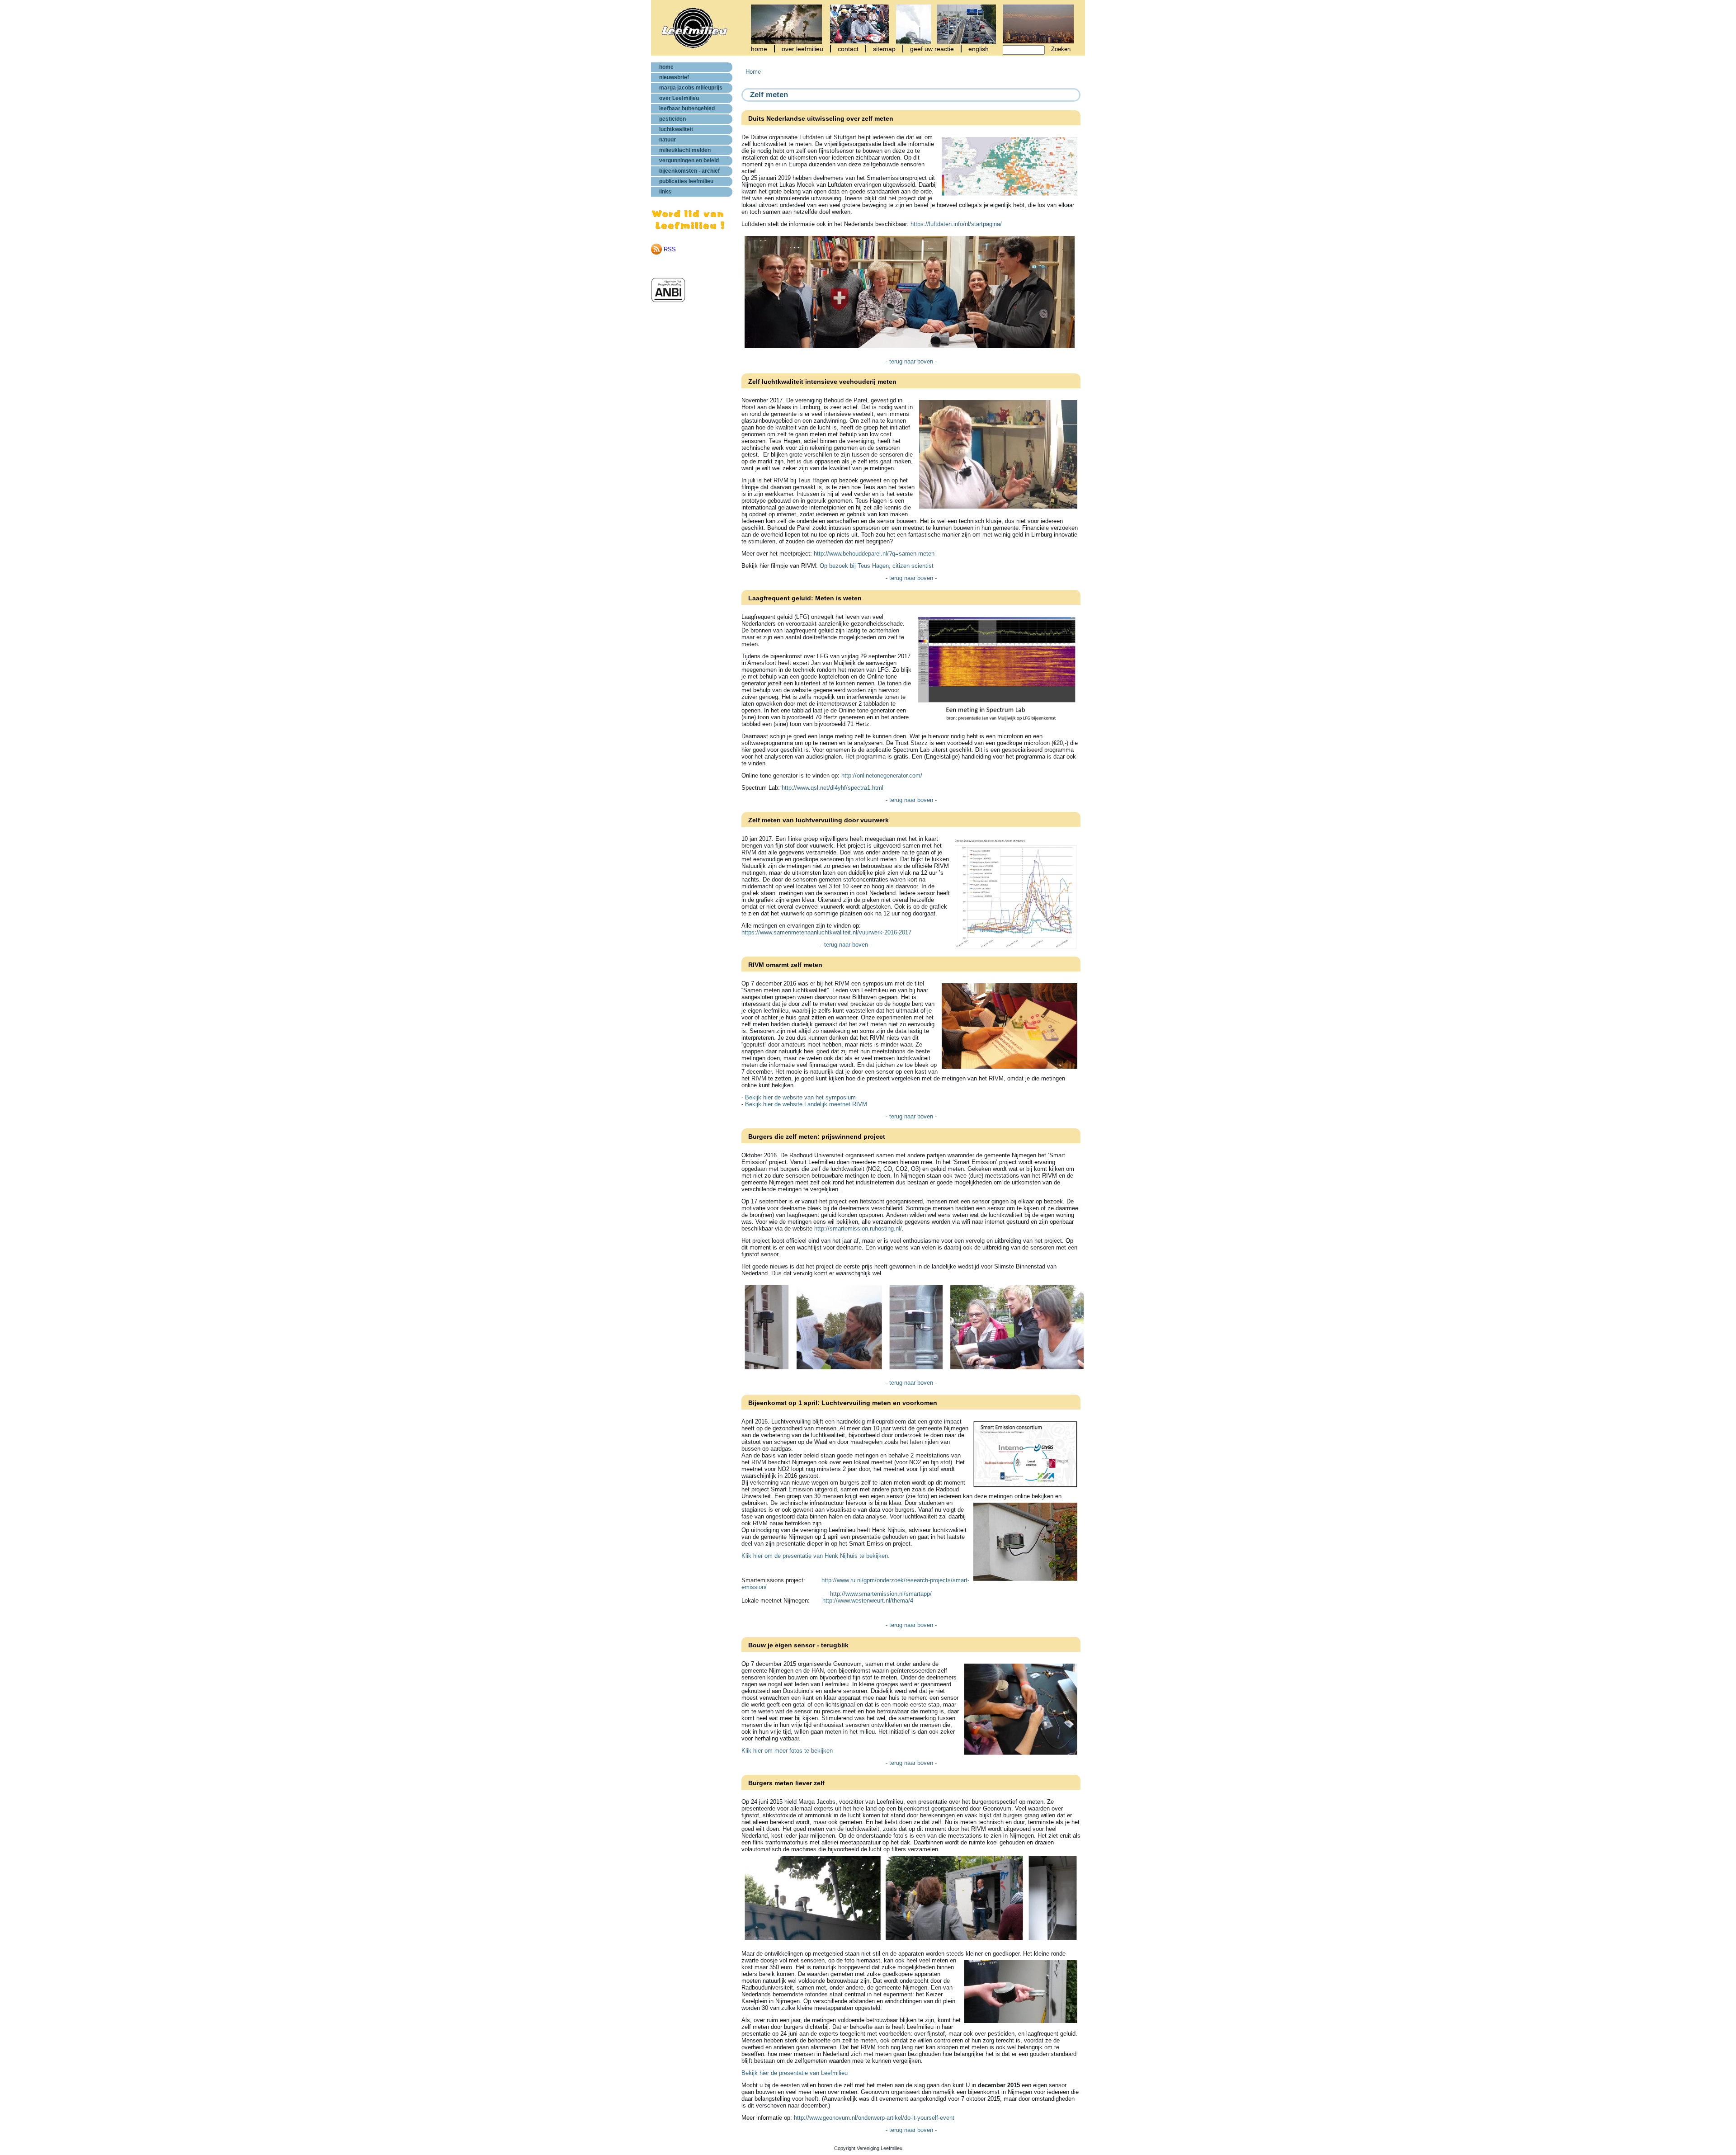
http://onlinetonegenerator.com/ (882, 776)
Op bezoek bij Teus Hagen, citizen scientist (877, 566)
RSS (670, 249)
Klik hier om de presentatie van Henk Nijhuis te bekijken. (816, 1556)
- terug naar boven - (911, 361)
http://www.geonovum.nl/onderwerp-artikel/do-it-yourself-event (874, 2118)
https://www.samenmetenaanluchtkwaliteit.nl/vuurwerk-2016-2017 (826, 932)
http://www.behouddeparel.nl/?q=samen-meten (874, 554)
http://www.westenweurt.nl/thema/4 (868, 1601)
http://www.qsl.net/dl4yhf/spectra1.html (833, 788)
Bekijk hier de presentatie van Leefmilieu (795, 2073)
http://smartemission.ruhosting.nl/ (858, 1228)
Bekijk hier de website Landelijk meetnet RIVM (806, 1104)
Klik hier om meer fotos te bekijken (787, 1751)
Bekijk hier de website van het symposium (800, 1097)
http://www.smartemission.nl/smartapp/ (881, 1594)
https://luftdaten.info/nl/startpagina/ (956, 224)
